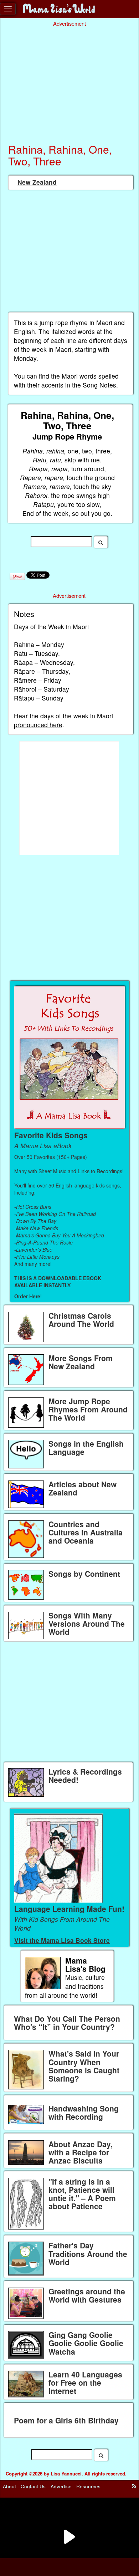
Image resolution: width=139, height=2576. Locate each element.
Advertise (61, 2486)
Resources (88, 2486)
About (9, 2486)
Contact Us (33, 2486)
